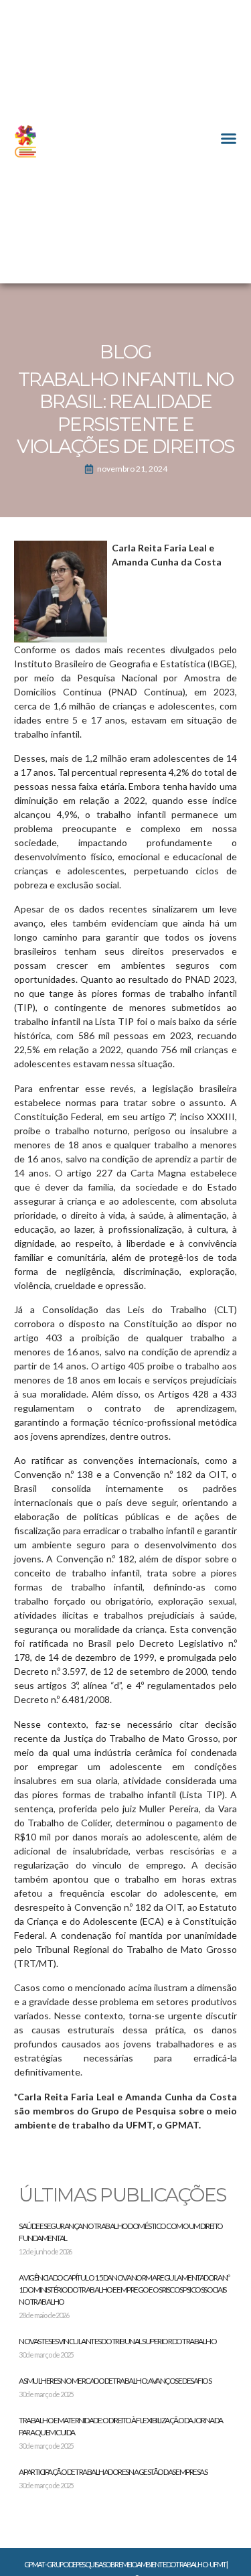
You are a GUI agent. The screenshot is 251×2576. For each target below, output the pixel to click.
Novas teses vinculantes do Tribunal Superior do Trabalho (117, 2341)
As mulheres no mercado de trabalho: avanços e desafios (115, 2381)
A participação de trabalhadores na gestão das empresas (113, 2472)
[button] (229, 138)
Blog (125, 352)
